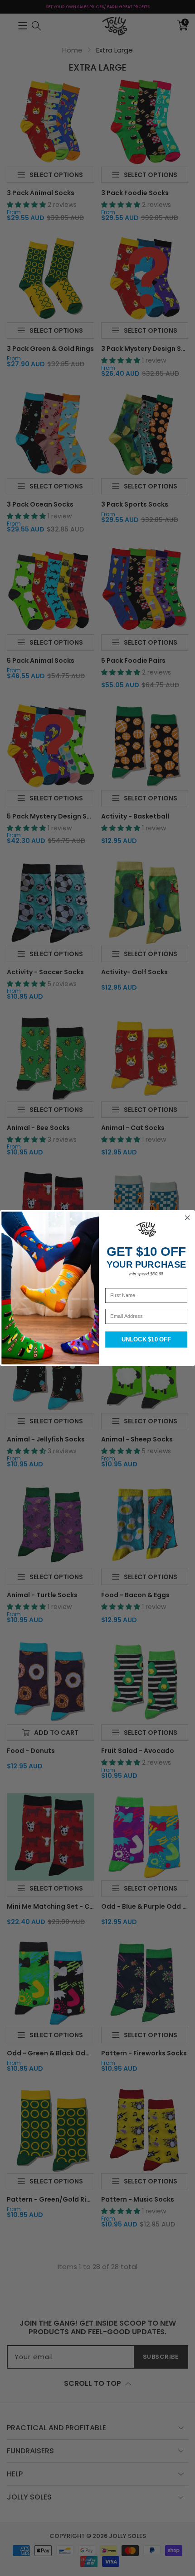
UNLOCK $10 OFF (146, 1340)
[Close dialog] (188, 1218)
